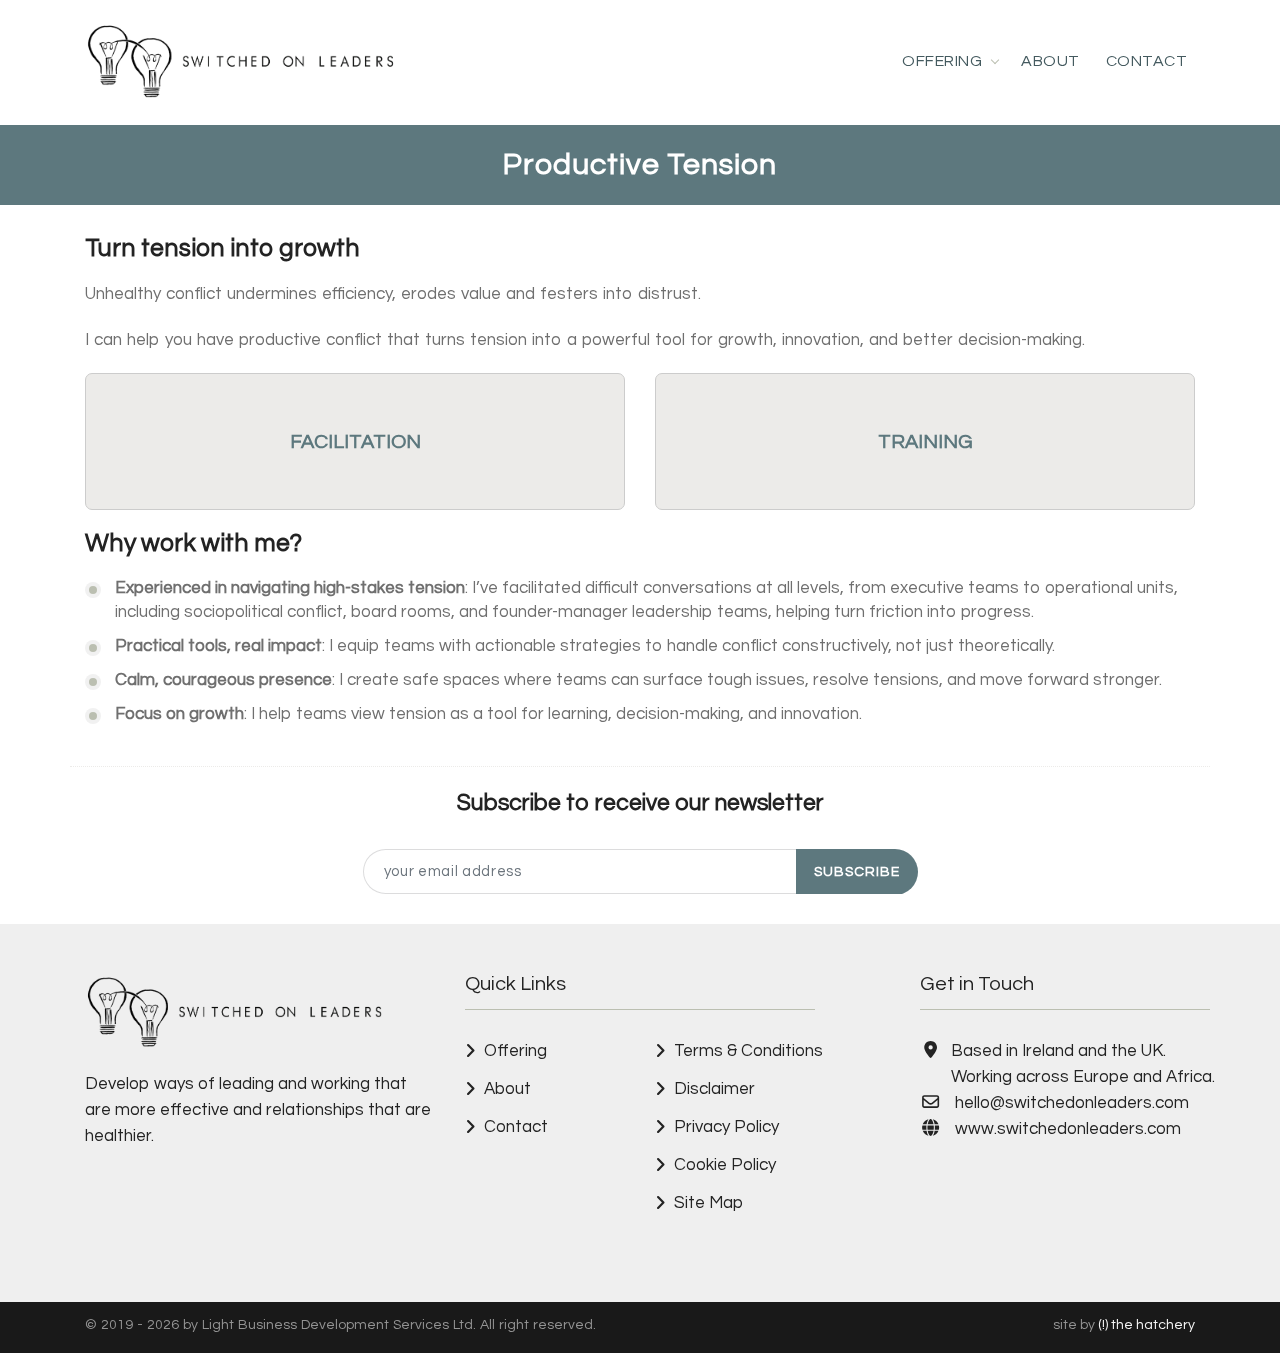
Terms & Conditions (748, 1051)
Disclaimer (714, 1089)
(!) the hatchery (1146, 1325)
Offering (942, 61)
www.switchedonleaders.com (1068, 1129)
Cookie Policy (725, 1165)
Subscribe (857, 872)
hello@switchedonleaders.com (1072, 1103)
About (1050, 61)
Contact (1147, 61)
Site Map (708, 1203)
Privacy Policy (726, 1127)
